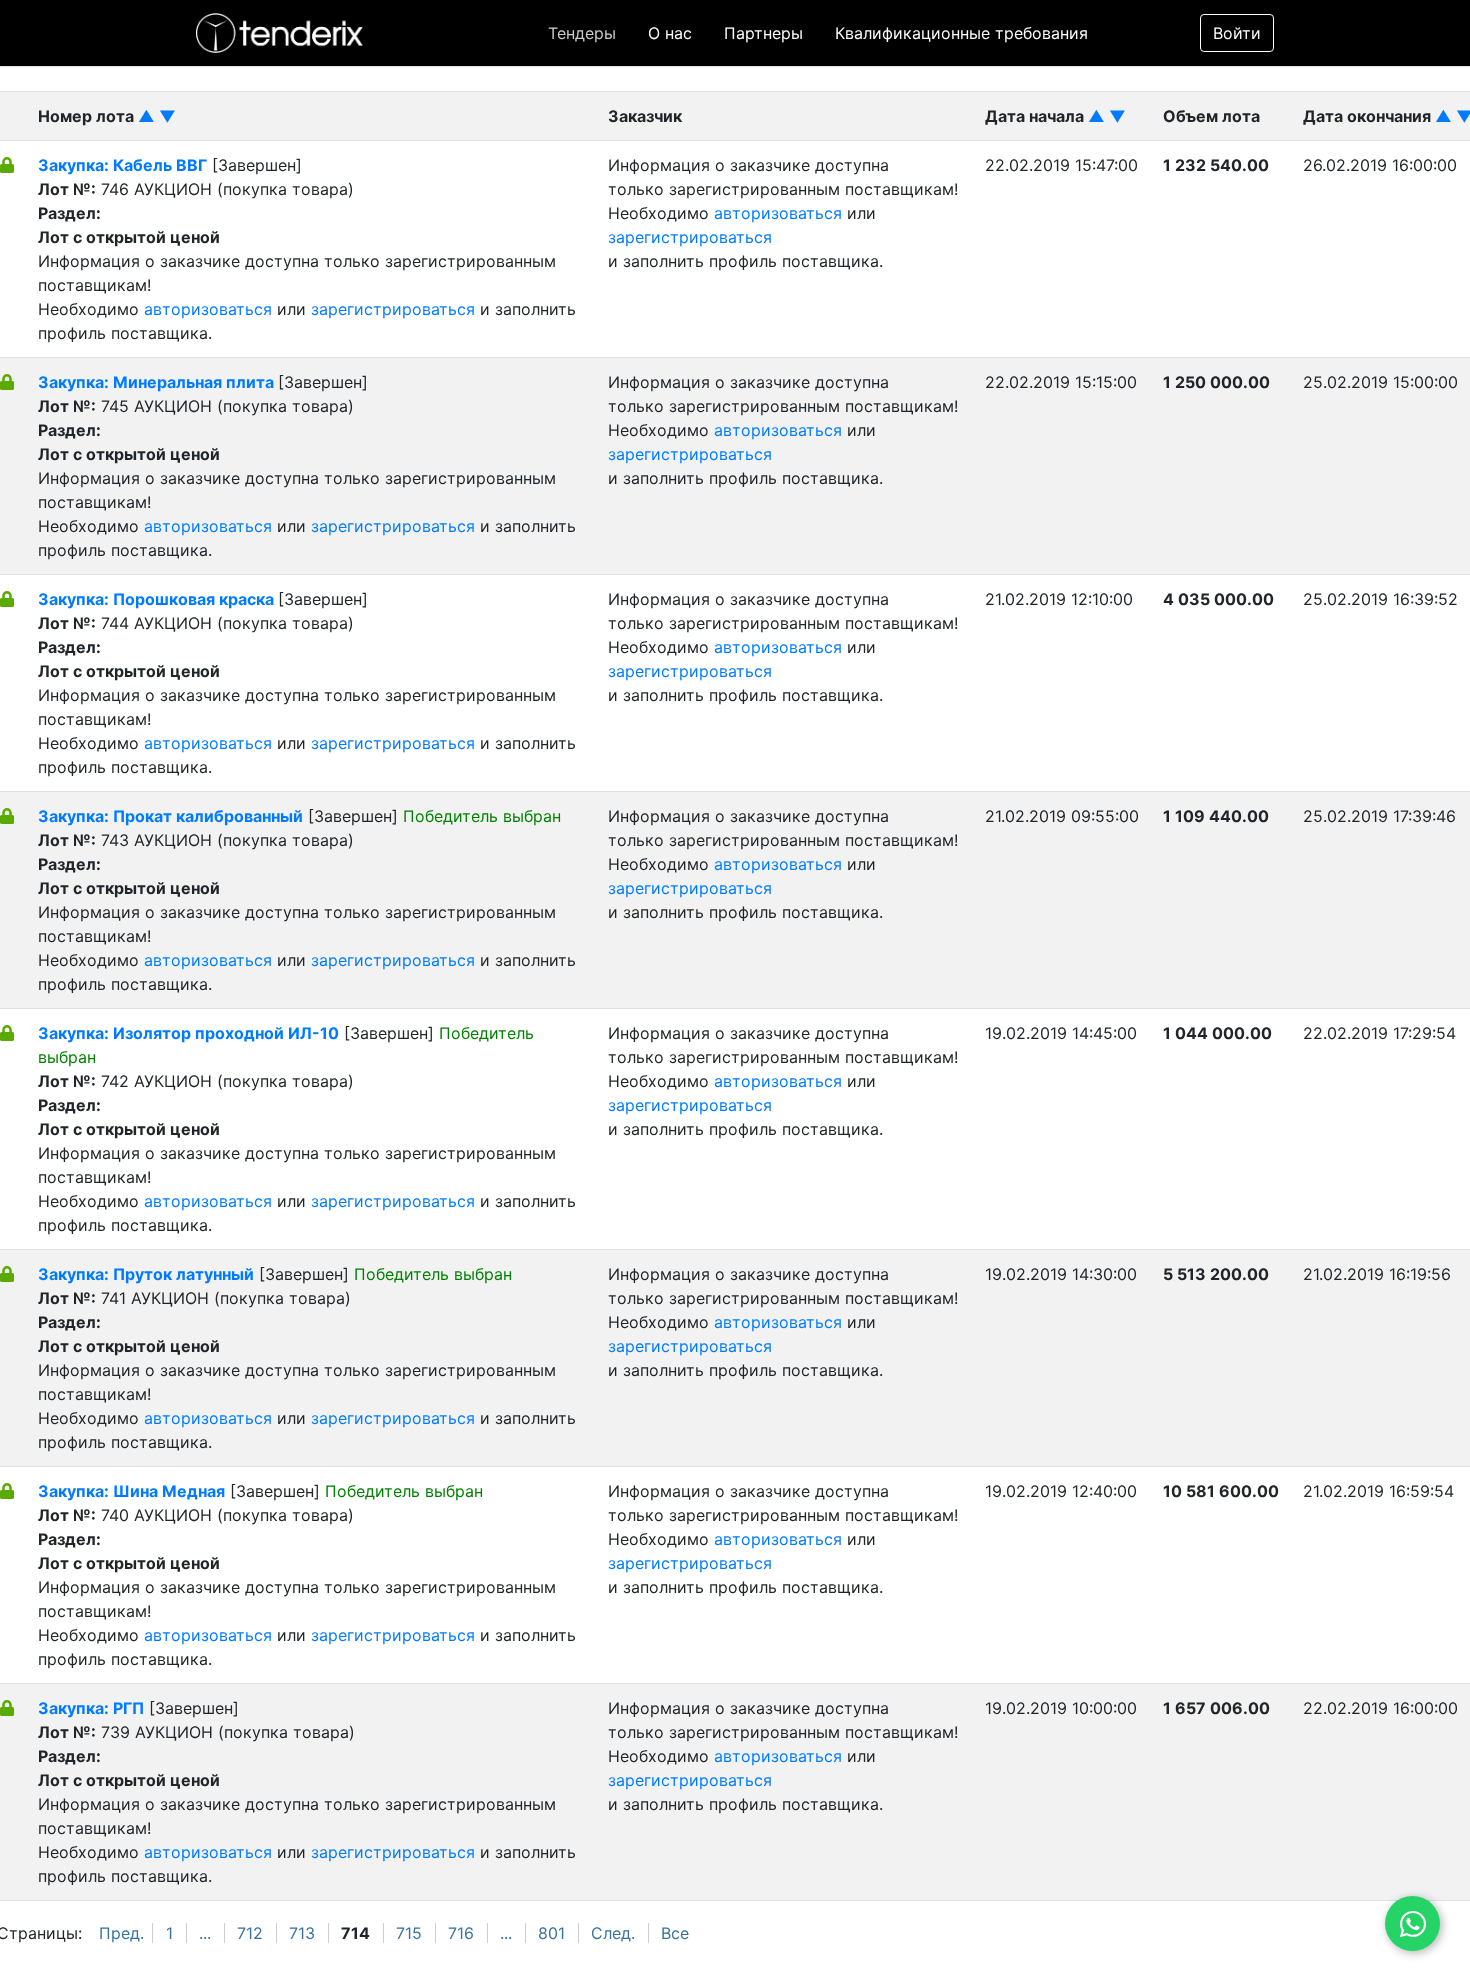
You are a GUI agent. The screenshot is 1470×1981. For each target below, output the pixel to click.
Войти (1237, 33)
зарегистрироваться (393, 309)
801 (551, 1933)
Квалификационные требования (961, 33)
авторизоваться (208, 309)
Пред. (121, 1933)
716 (461, 1933)
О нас (670, 33)
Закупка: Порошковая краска (158, 599)
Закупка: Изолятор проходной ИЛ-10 (188, 1033)
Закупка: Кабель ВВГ (122, 165)
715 (409, 1933)
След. (613, 1933)
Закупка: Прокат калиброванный (170, 816)
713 (302, 1933)
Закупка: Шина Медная (131, 1491)
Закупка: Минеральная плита (158, 382)
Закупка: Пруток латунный (146, 1274)
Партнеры (763, 33)
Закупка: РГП (91, 1708)
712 (250, 1933)
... (205, 1933)
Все (675, 1933)
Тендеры (582, 33)
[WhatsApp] (1412, 1923)
